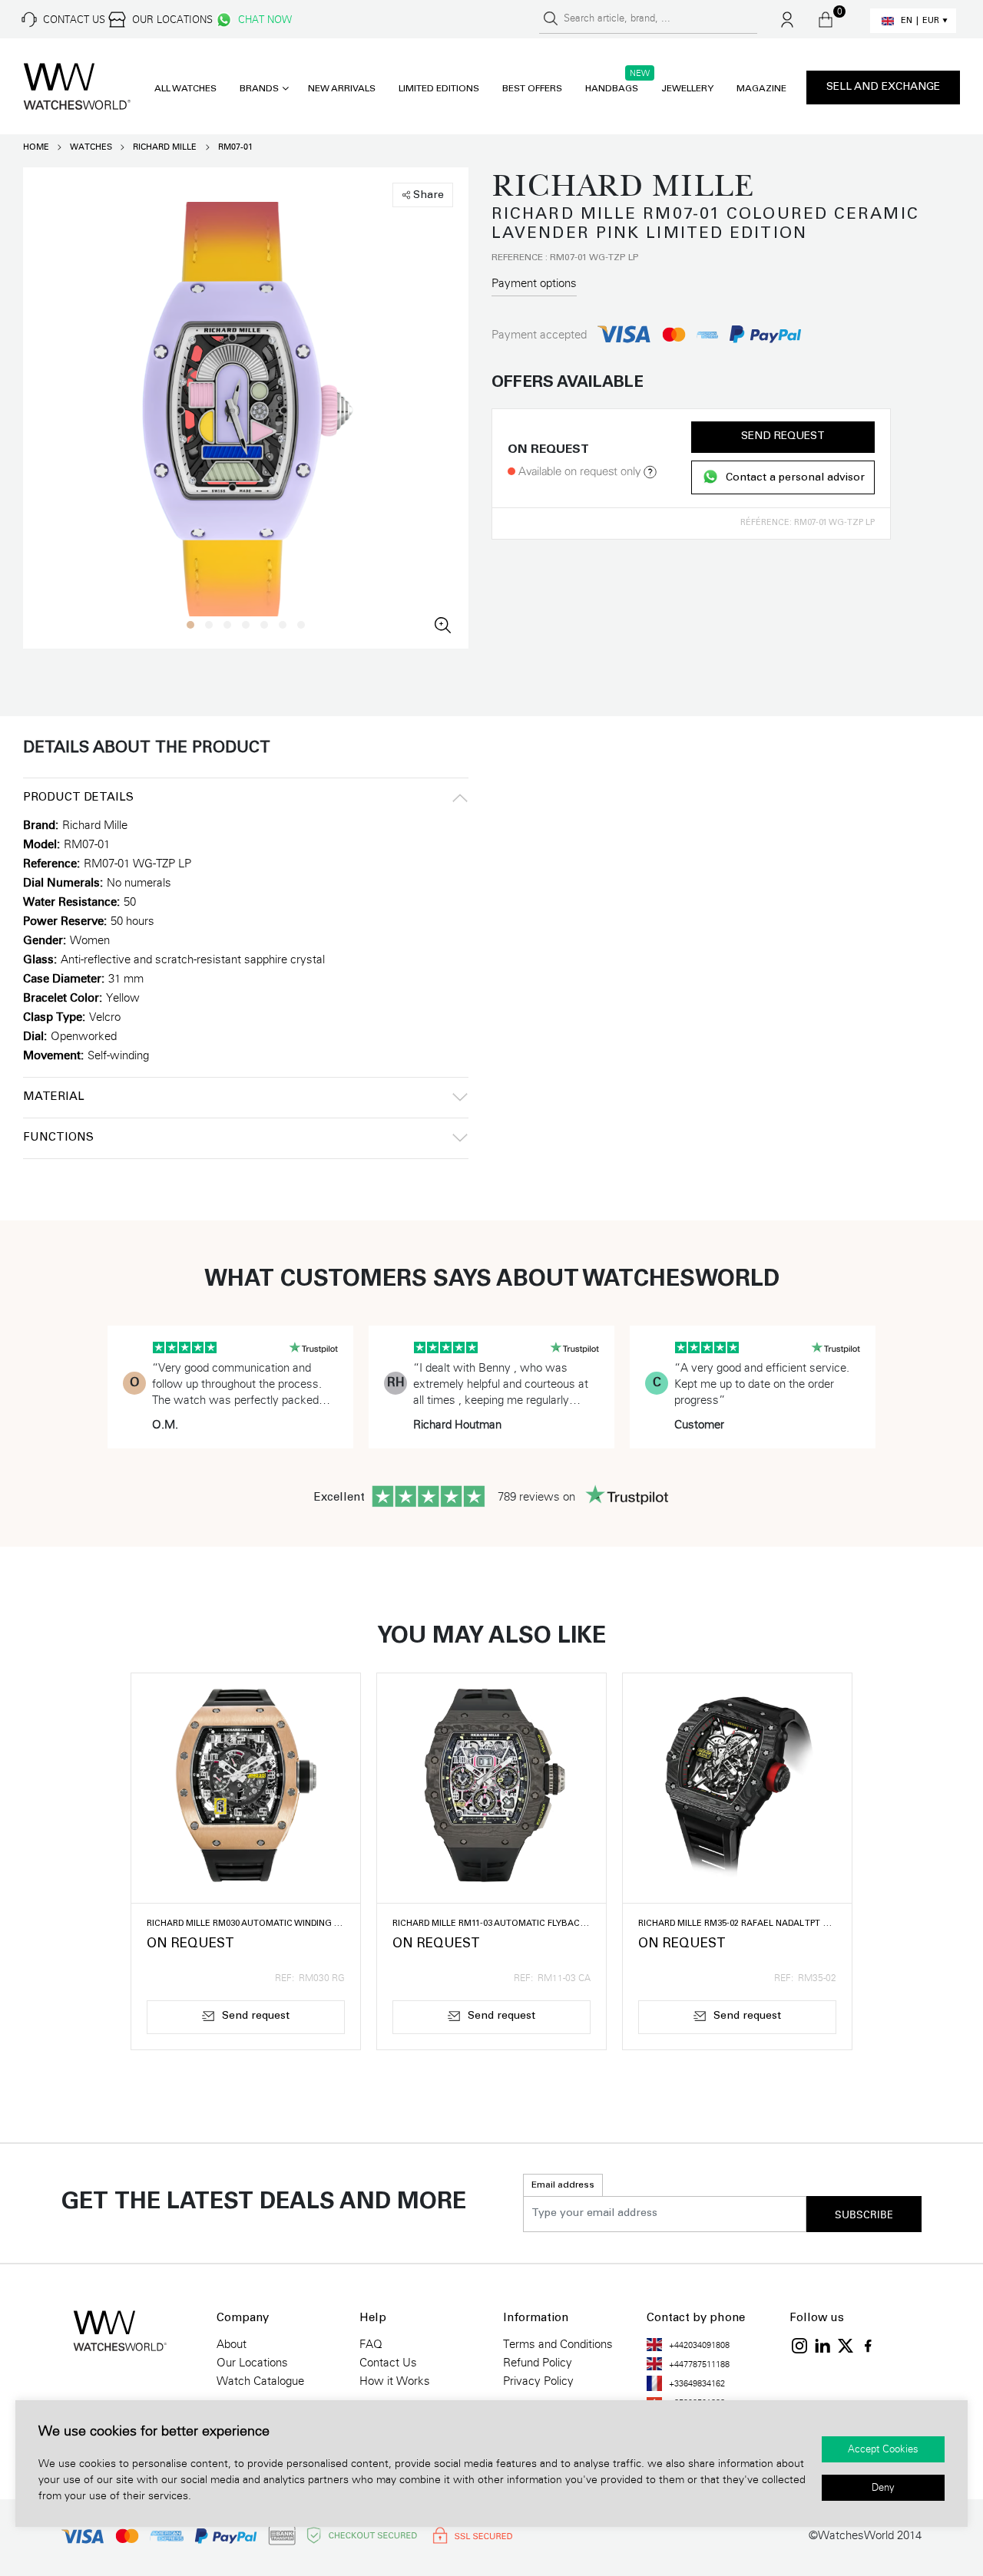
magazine (761, 89)
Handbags (612, 89)
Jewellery (687, 89)
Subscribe (864, 2215)
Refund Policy (538, 2363)
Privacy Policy (538, 2381)
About (232, 2344)
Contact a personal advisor (795, 478)
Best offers (532, 89)
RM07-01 (235, 147)
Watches (91, 147)
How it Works (395, 2381)
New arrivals (342, 89)
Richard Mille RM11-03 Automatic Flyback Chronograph (491, 1924)
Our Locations (252, 2363)
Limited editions (439, 89)
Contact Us (388, 2363)
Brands (259, 89)
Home (36, 147)
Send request (783, 437)
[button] (190, 625)
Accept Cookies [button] (883, 2449)
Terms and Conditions (558, 2344)
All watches (185, 89)
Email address (563, 2185)
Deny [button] (883, 2488)
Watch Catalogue (260, 2381)
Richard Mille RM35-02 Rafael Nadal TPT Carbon (737, 1924)
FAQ (371, 2344)
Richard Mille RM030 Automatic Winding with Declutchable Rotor (246, 1924)
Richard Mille (165, 147)
